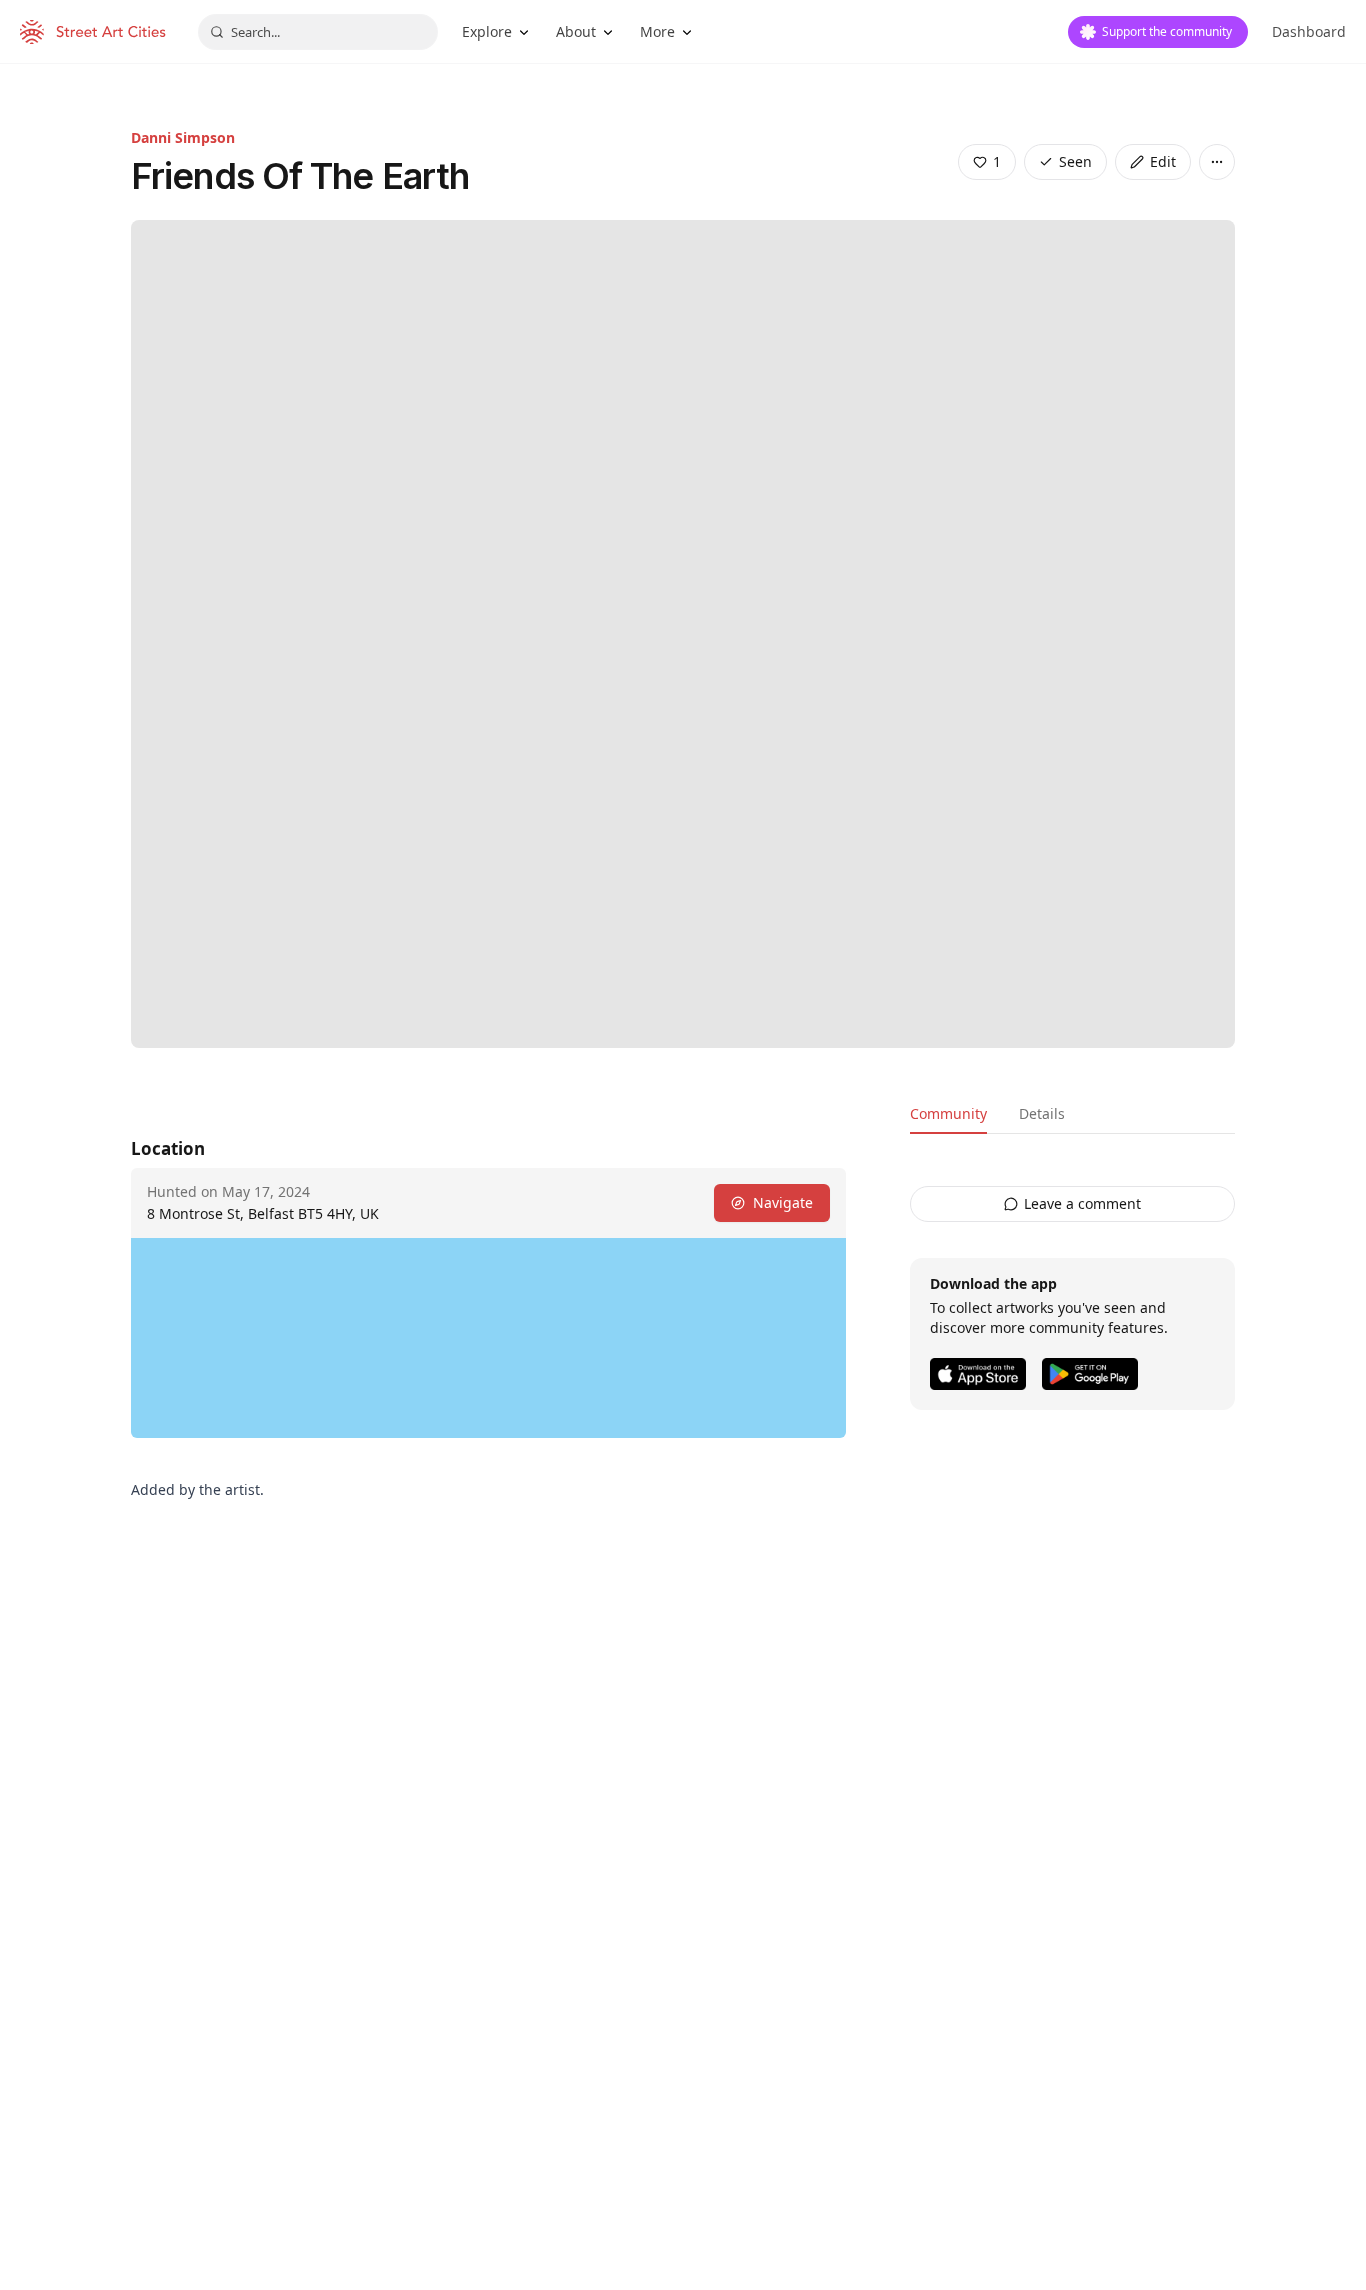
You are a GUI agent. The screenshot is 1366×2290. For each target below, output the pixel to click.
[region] (488, 1338)
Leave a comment (1082, 1203)
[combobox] (318, 32)
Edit (1163, 161)
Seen (1075, 161)
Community (948, 1113)
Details (1042, 1113)
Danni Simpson (183, 137)
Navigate (783, 1202)
